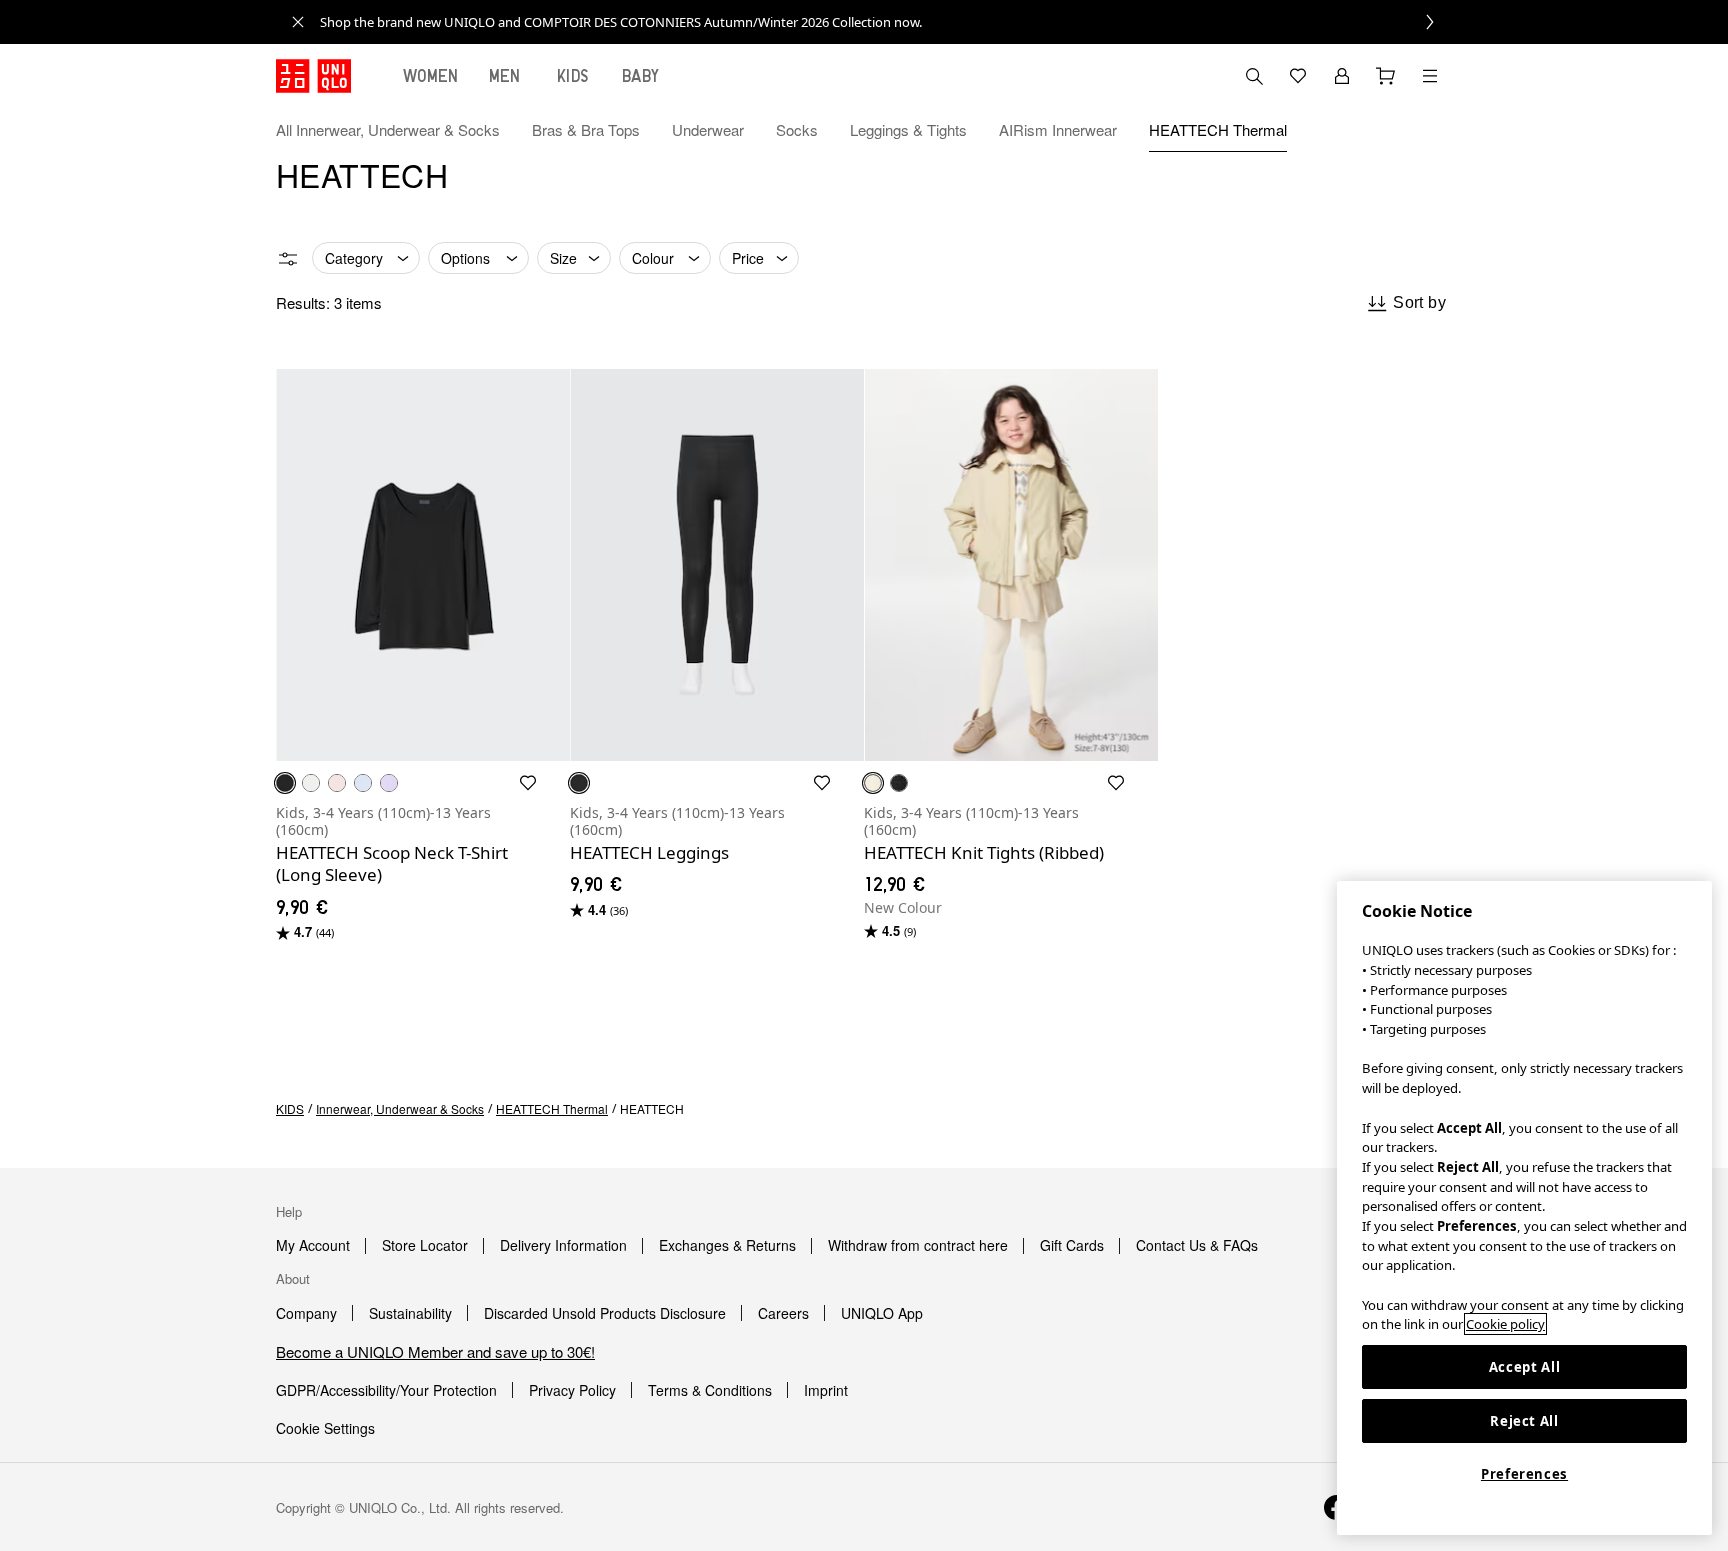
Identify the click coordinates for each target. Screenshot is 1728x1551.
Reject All (1524, 1421)
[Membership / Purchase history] (1342, 76)
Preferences (1524, 1474)
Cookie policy (1505, 1324)
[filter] (288, 259)
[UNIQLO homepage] (313, 76)
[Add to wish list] (528, 783)
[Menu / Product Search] (1430, 76)
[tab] (431, 76)
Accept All (1525, 1367)
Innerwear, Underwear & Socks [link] (400, 1108)
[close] (298, 22)
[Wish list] (1298, 76)
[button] (1430, 130)
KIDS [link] (290, 1108)
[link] (886, 22)
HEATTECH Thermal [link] (552, 1108)
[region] (1524, 1208)
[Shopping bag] (1386, 76)
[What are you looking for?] (1254, 76)
